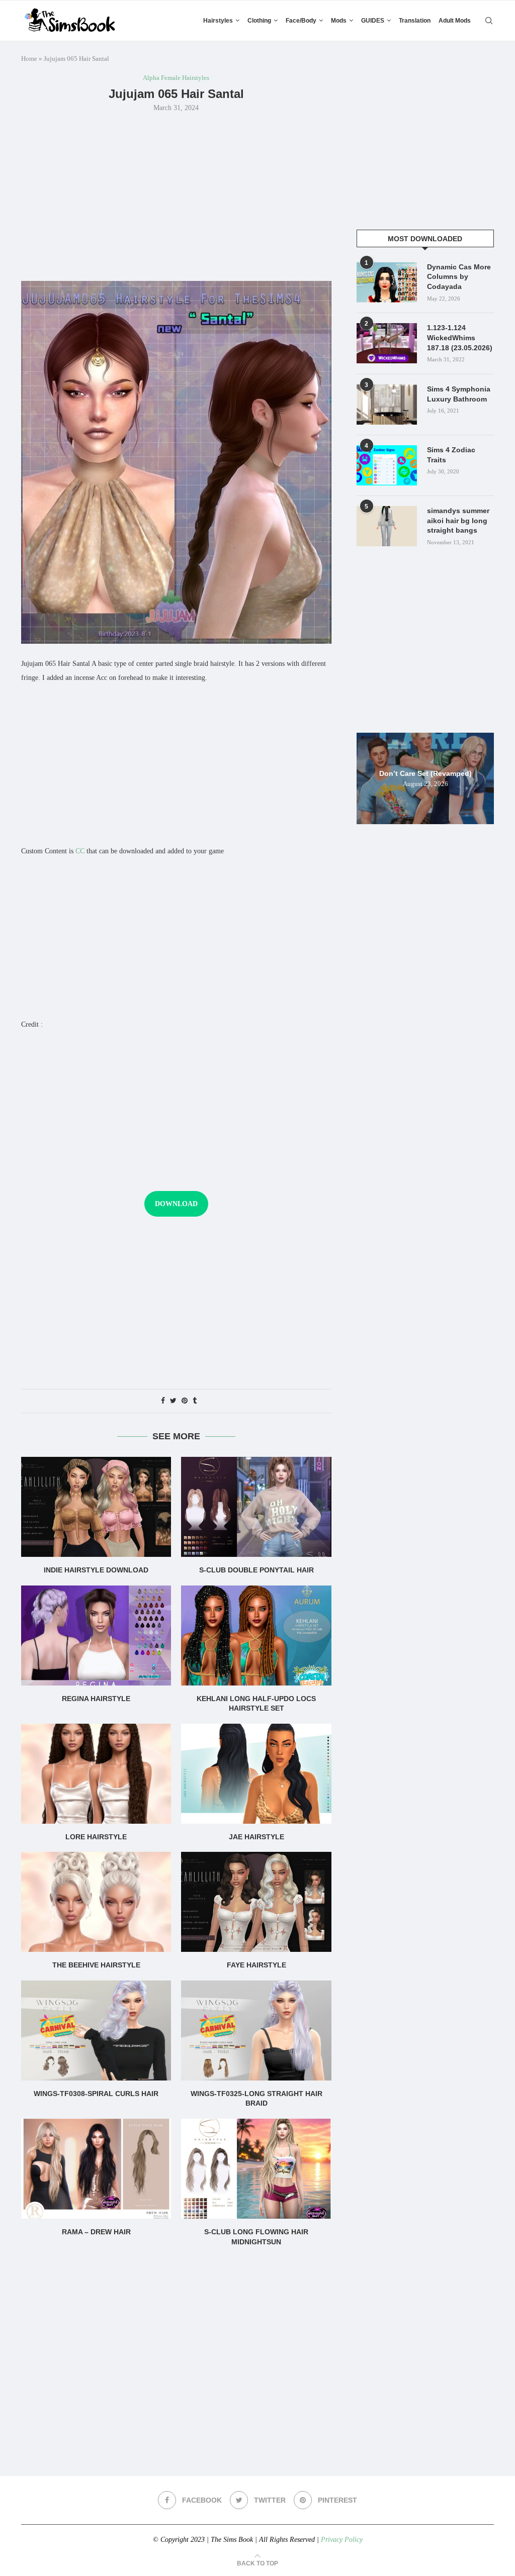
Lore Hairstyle (96, 1837)
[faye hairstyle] (256, 1902)
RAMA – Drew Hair (96, 2232)
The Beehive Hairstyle (96, 1965)
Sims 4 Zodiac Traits (451, 455)
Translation (415, 21)
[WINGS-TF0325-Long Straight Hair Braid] (256, 2030)
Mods (339, 21)
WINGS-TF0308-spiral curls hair (96, 2094)
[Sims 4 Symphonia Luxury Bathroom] (387, 405)
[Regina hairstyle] (96, 1636)
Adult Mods (455, 21)
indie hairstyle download (96, 1570)
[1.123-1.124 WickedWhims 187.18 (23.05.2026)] (387, 343)
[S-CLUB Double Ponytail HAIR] (256, 1507)
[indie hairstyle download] (96, 1507)
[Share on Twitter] (173, 1401)
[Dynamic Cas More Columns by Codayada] (387, 282)
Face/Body (301, 21)
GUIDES (373, 21)
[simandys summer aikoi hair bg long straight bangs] (387, 526)
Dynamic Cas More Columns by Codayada (459, 277)
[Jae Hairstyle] (256, 1774)
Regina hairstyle (96, 1699)
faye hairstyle (256, 1965)
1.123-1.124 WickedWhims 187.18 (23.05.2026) (460, 337)
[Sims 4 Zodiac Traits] (387, 465)
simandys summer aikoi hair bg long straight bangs (458, 520)
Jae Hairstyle (256, 1837)
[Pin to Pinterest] (185, 1401)
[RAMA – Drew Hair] (96, 2169)
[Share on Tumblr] (195, 1401)
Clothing (259, 21)
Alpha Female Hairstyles (176, 78)
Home (29, 59)
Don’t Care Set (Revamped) (425, 773)
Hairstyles (218, 21)
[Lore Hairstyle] (96, 1774)
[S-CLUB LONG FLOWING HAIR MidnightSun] (256, 2169)
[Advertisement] (176, 195)
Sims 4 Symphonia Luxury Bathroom (459, 394)
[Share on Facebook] (163, 1401)
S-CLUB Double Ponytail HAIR (256, 1570)
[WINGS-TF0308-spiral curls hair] (96, 2030)
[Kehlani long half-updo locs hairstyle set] (256, 1636)
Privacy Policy (342, 2540)
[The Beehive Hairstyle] (96, 1902)
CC (80, 851)
